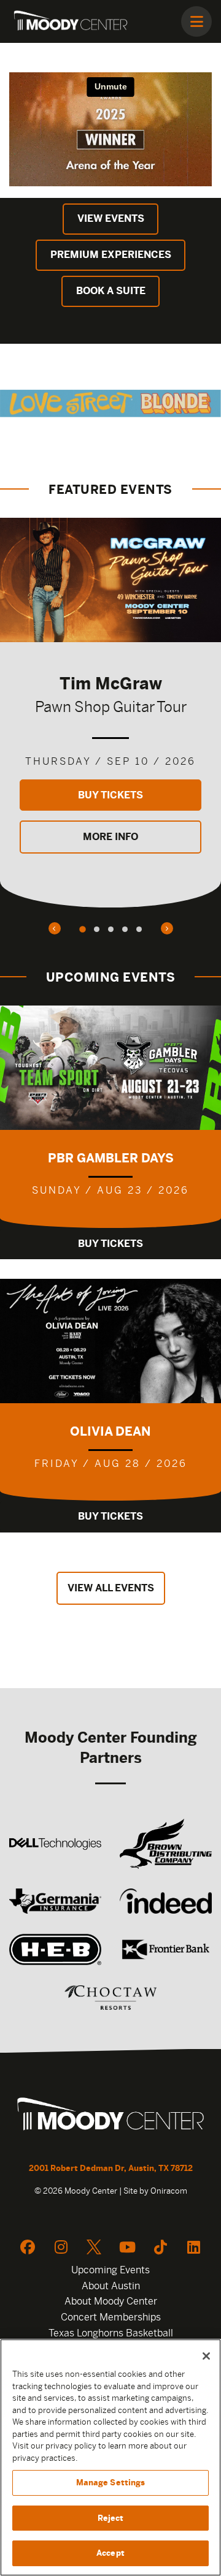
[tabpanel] (110, 713)
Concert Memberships (111, 2317)
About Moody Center (111, 2301)
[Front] (110, 2116)
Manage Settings (111, 2483)
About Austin (111, 2286)
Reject (111, 2518)
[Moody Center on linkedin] (193, 2247)
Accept (110, 2553)
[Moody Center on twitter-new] (94, 2247)
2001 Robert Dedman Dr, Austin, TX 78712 (111, 2168)
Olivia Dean (110, 1431)
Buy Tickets (110, 795)
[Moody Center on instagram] (61, 2247)
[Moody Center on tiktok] (160, 2247)
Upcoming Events (110, 2270)
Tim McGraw (111, 683)
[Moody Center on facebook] (28, 2247)
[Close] (206, 2356)
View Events (111, 218)
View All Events (111, 1588)
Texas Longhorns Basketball (111, 2333)
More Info (110, 837)
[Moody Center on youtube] (127, 2247)
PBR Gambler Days (111, 1158)
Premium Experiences (111, 255)
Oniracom (169, 2191)
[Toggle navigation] (196, 21)
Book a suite (111, 291)
